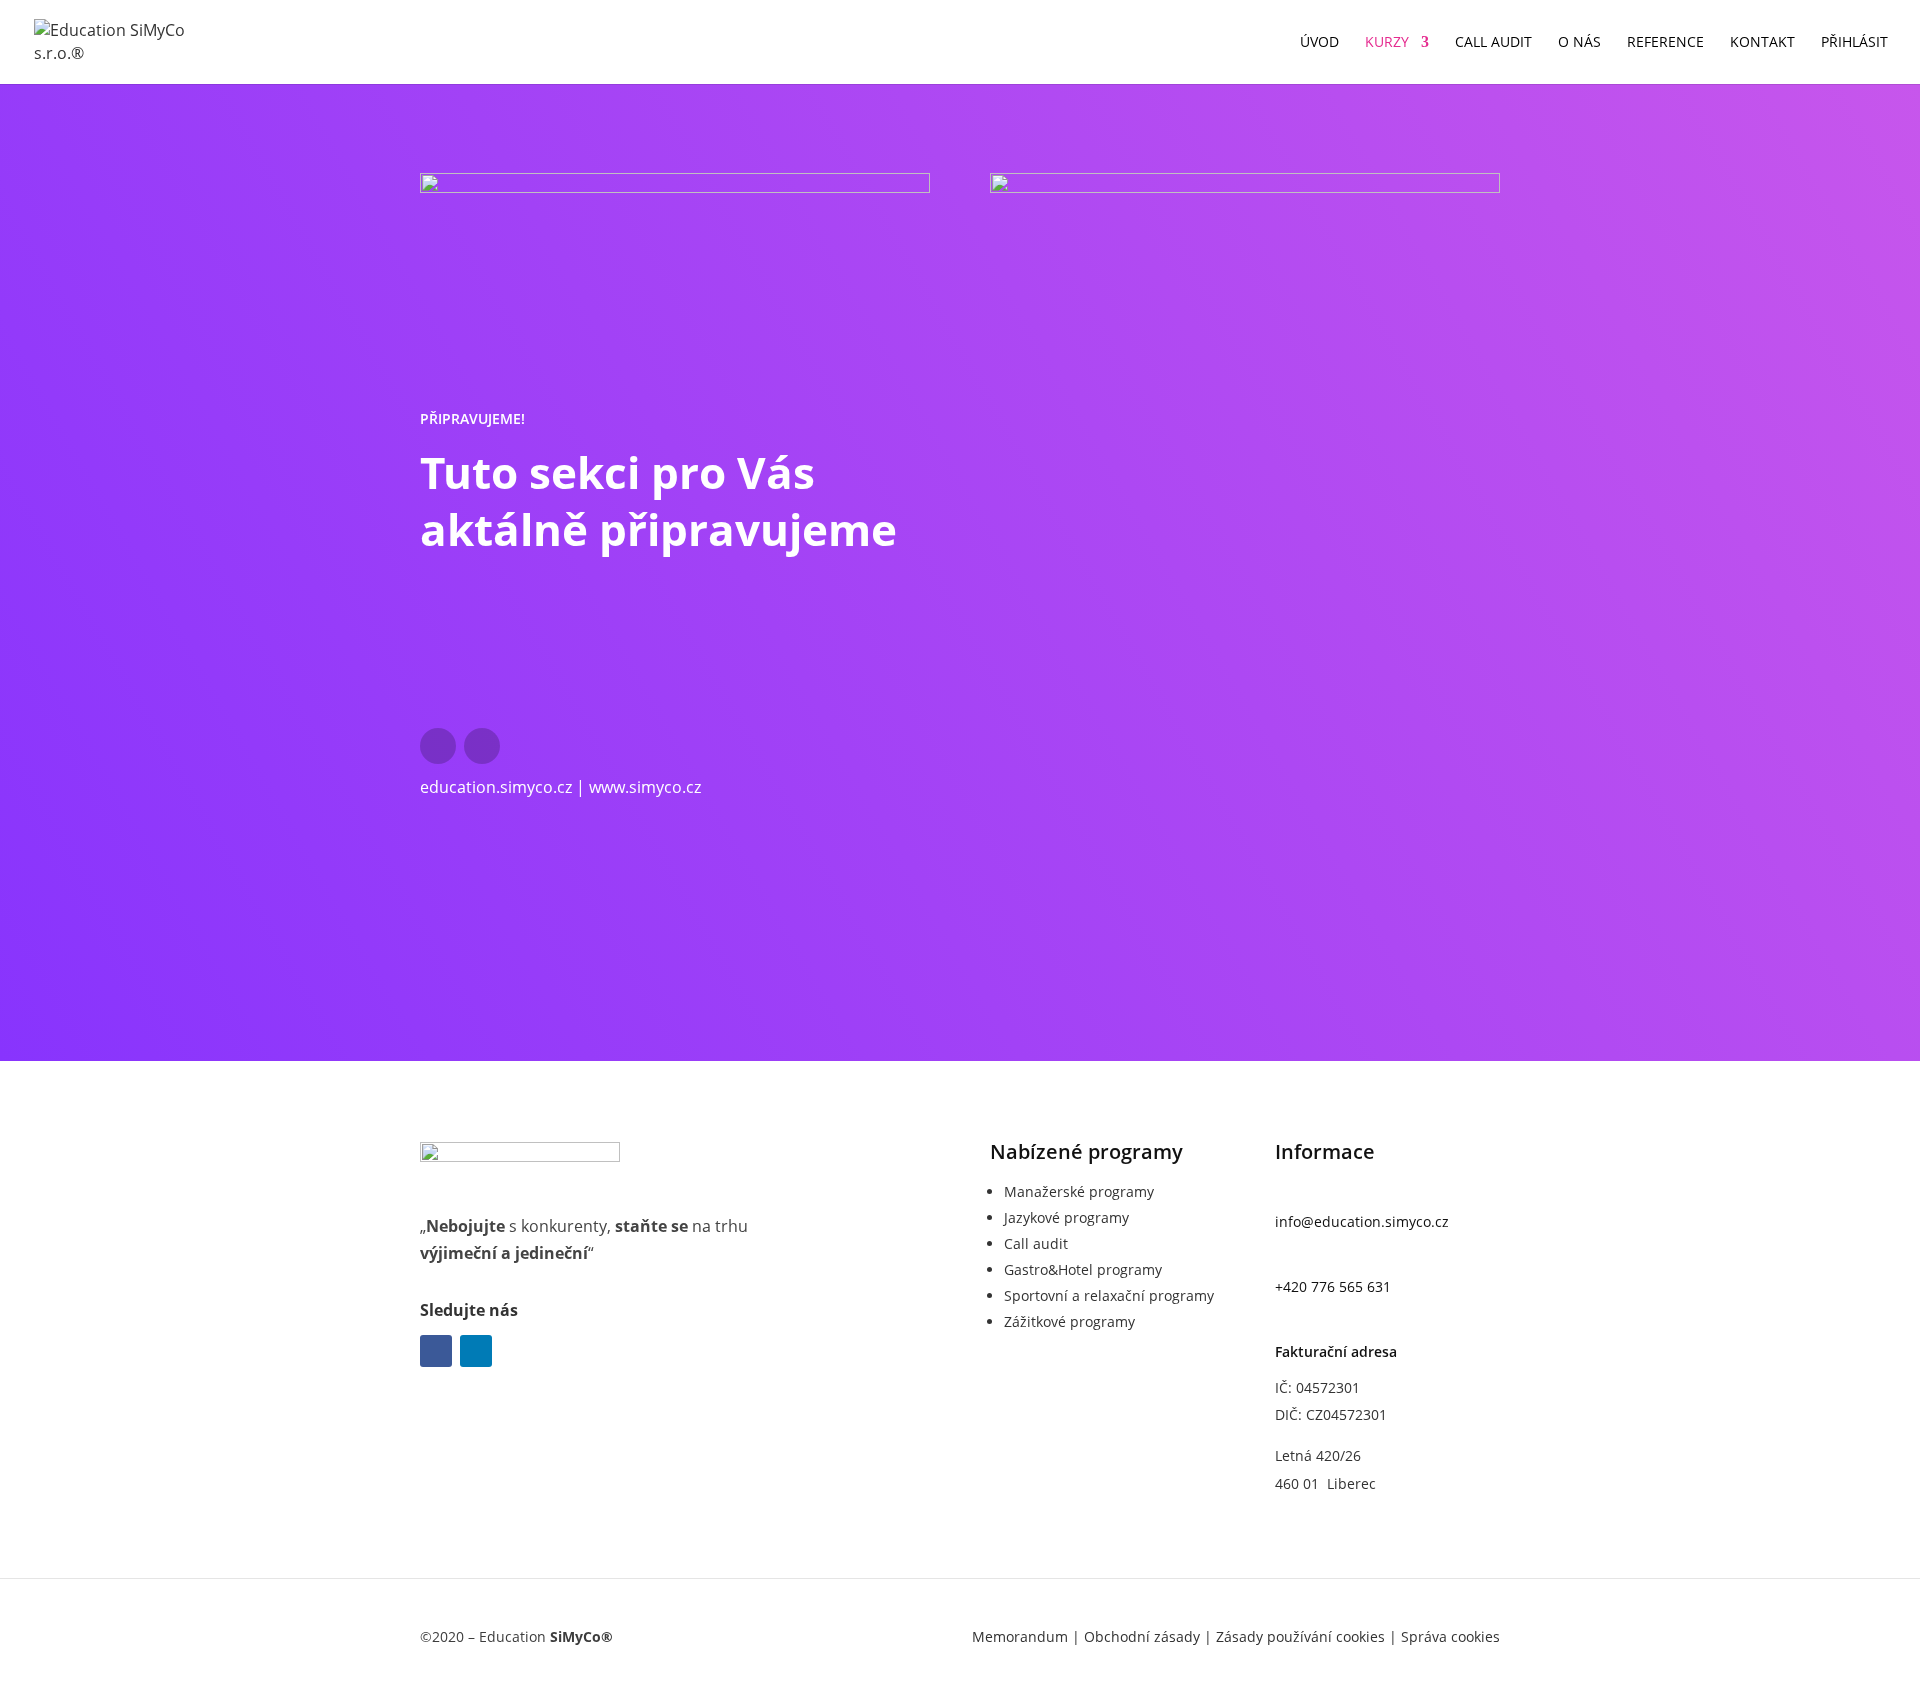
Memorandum (1020, 1636)
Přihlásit (1854, 43)
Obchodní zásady (1142, 1636)
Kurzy (1387, 43)
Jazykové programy (1066, 1217)
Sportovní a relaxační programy (1109, 1295)
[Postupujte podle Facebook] (438, 746)
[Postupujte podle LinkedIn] (482, 746)
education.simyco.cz (496, 787)
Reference (1665, 43)
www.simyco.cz (645, 787)
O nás (1579, 43)
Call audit (1493, 43)
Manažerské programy (1079, 1191)
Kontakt (1762, 43)
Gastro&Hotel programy (1083, 1269)
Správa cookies (1450, 1636)
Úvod (1319, 43)
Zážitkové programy (1069, 1321)
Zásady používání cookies (1300, 1636)
